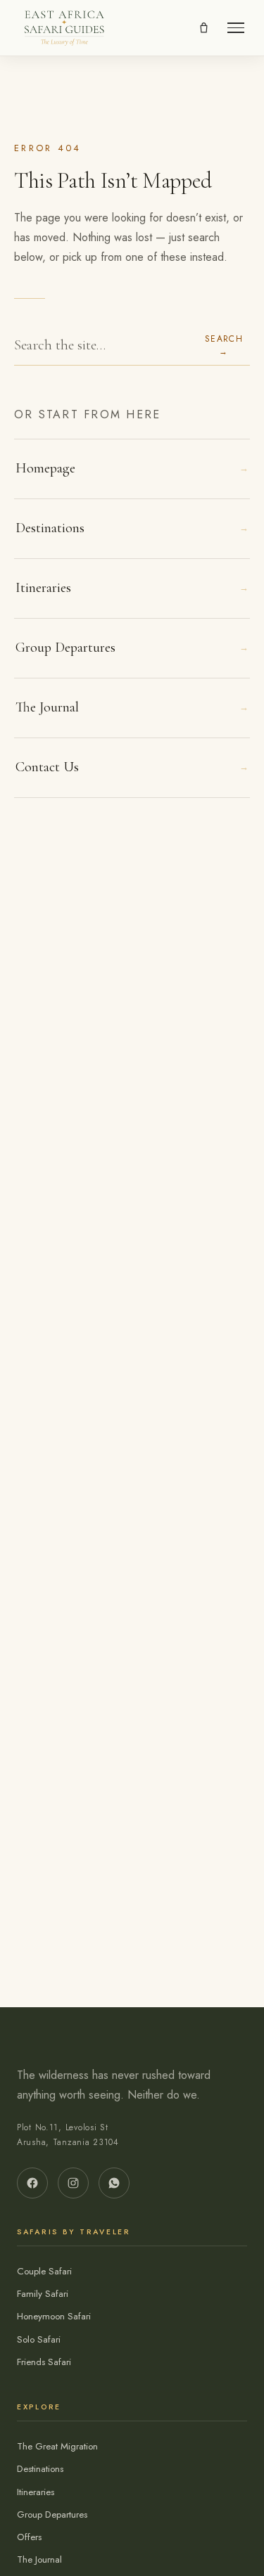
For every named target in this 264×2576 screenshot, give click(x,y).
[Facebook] (32, 2183)
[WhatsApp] (114, 2183)
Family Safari (43, 2294)
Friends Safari (44, 2362)
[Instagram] (73, 2183)
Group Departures (132, 648)
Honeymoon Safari (54, 2316)
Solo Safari (39, 2339)
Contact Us (132, 767)
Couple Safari (44, 2271)
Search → (224, 345)
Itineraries (132, 588)
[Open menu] (236, 28)
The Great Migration (57, 2446)
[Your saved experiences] (203, 28)
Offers (29, 2537)
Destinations (132, 528)
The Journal (132, 707)
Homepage (132, 468)
